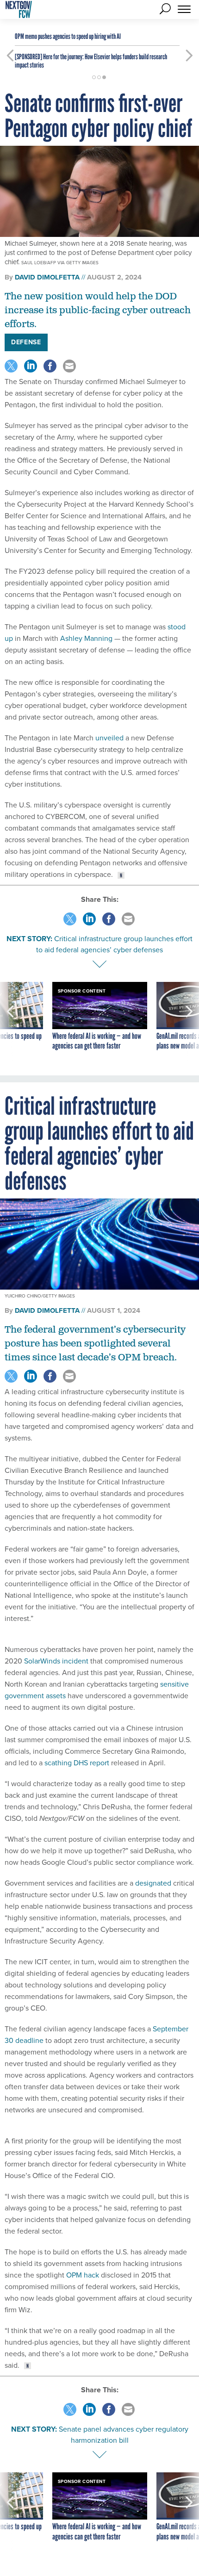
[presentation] (10, 1022)
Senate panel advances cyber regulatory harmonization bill (124, 2435)
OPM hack (83, 2275)
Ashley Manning (86, 638)
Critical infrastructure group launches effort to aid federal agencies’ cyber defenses (114, 944)
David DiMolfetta (47, 277)
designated (153, 1883)
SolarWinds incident (56, 1661)
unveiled (109, 738)
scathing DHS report (77, 1763)
